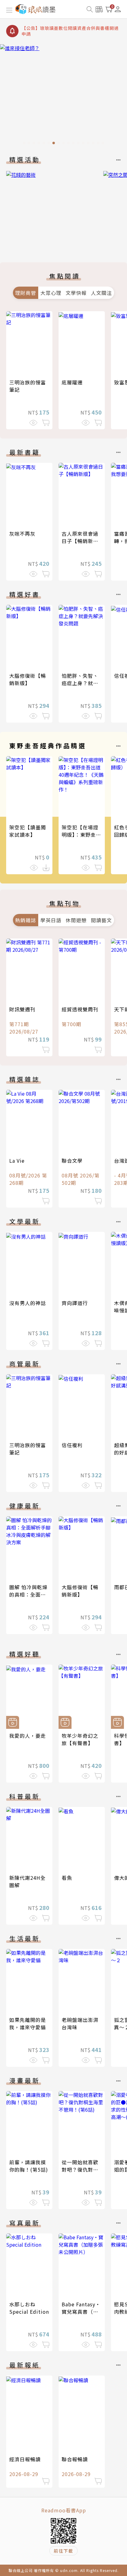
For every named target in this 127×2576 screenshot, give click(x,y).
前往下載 (63, 2551)
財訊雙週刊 (22, 1009)
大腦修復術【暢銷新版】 (28, 679)
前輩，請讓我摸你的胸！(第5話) (29, 2166)
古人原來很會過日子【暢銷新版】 (83, 537)
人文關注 (101, 293)
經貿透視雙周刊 (80, 1009)
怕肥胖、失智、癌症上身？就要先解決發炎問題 (80, 683)
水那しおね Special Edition (29, 2308)
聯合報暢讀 (75, 2459)
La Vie (17, 1161)
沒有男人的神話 (28, 1303)
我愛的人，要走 (28, 1736)
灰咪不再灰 (22, 534)
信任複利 (72, 1445)
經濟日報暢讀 (25, 2459)
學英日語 (51, 920)
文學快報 (76, 293)
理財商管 (26, 293)
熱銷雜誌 (26, 920)
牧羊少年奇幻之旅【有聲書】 (80, 1739)
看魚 (67, 1878)
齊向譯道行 (75, 1303)
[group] (63, 96)
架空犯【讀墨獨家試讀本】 (28, 831)
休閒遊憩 (76, 920)
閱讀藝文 (101, 920)
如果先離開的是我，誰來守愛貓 (28, 2023)
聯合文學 (72, 1161)
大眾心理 (51, 293)
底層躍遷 (72, 382)
